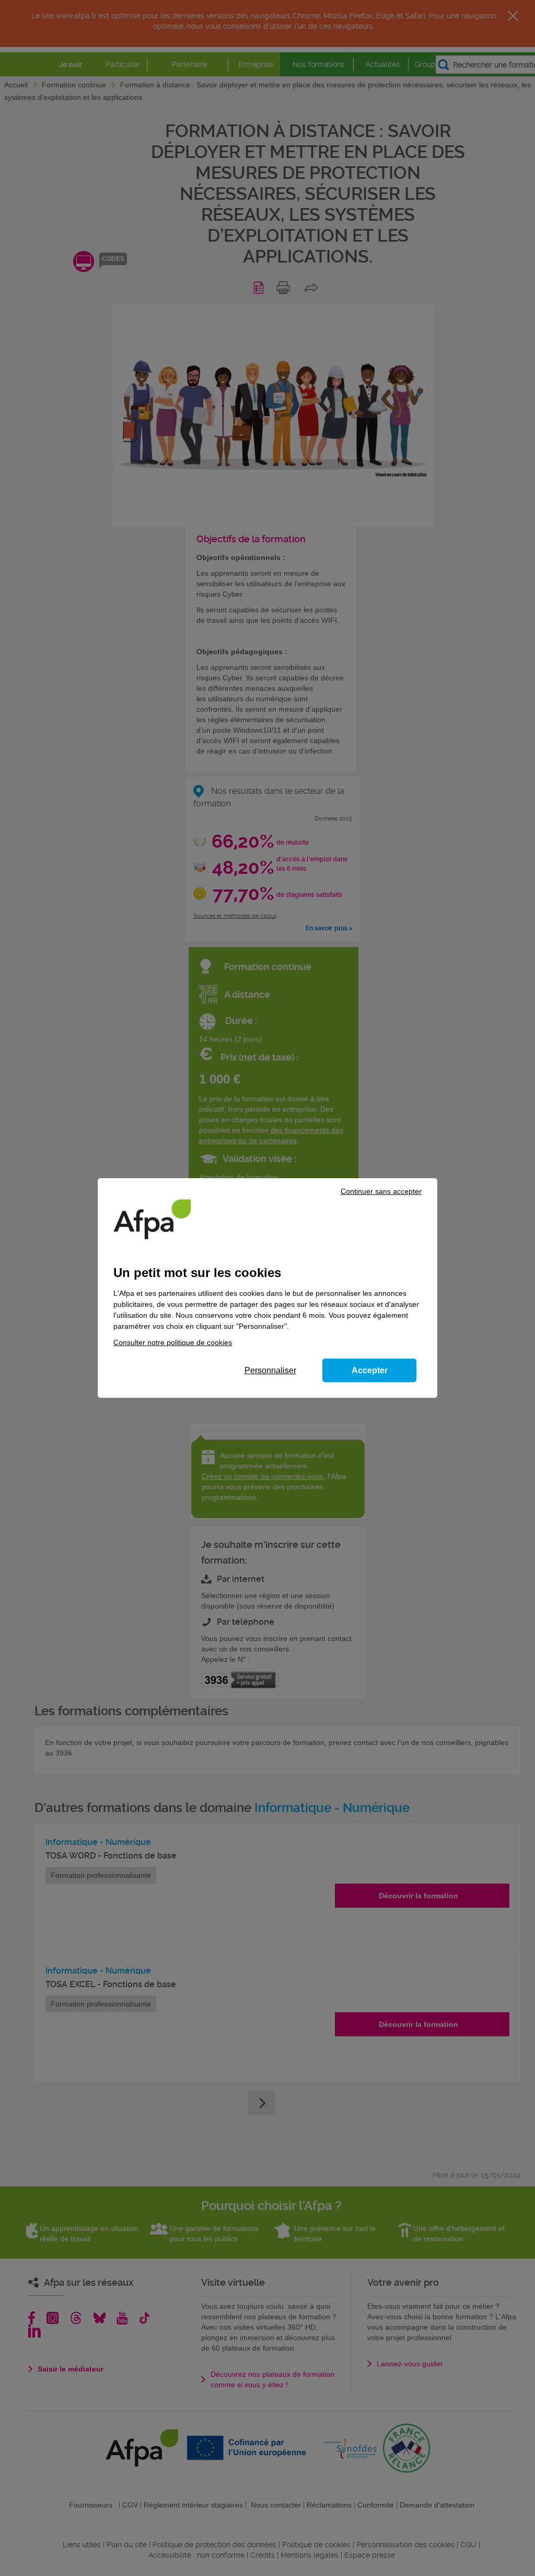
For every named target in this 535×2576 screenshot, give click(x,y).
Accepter (370, 1370)
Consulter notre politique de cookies (173, 1342)
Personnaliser (270, 1370)
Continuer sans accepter (381, 1191)
